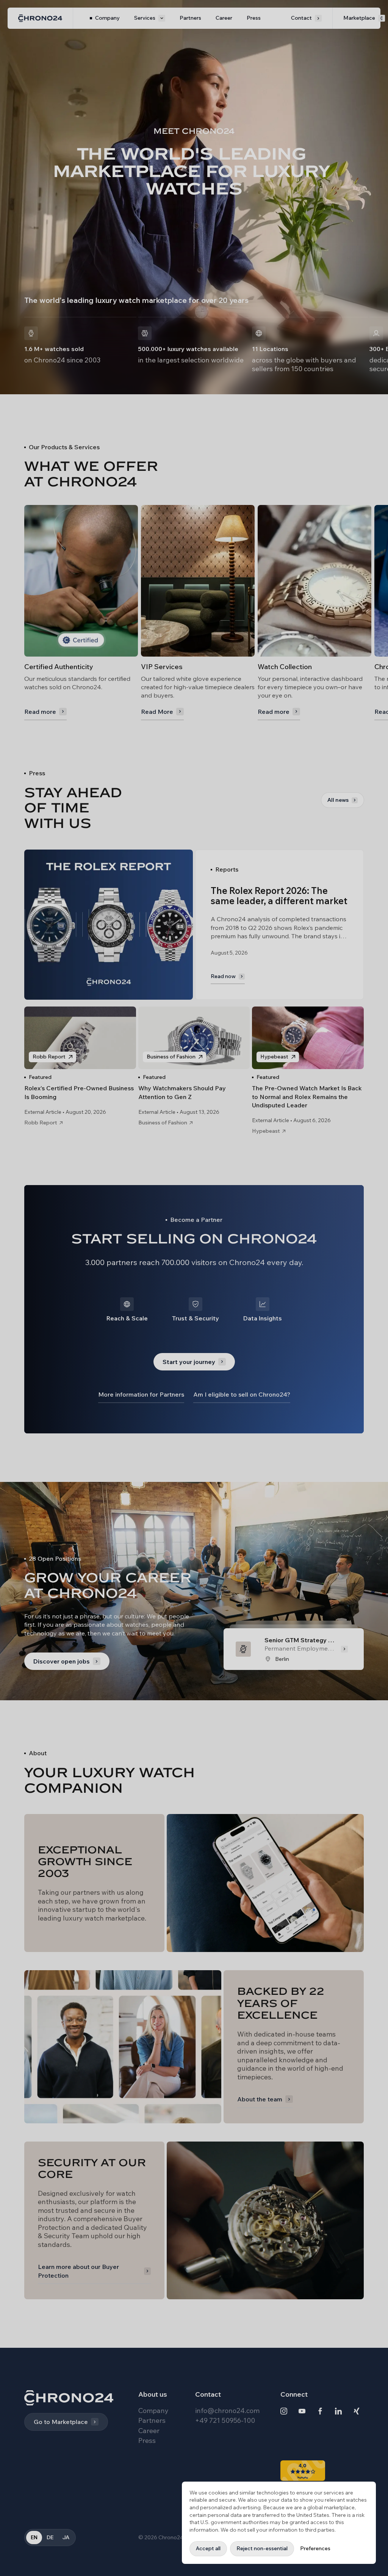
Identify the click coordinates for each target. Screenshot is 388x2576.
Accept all (208, 2548)
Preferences (315, 2548)
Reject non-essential (262, 2548)
